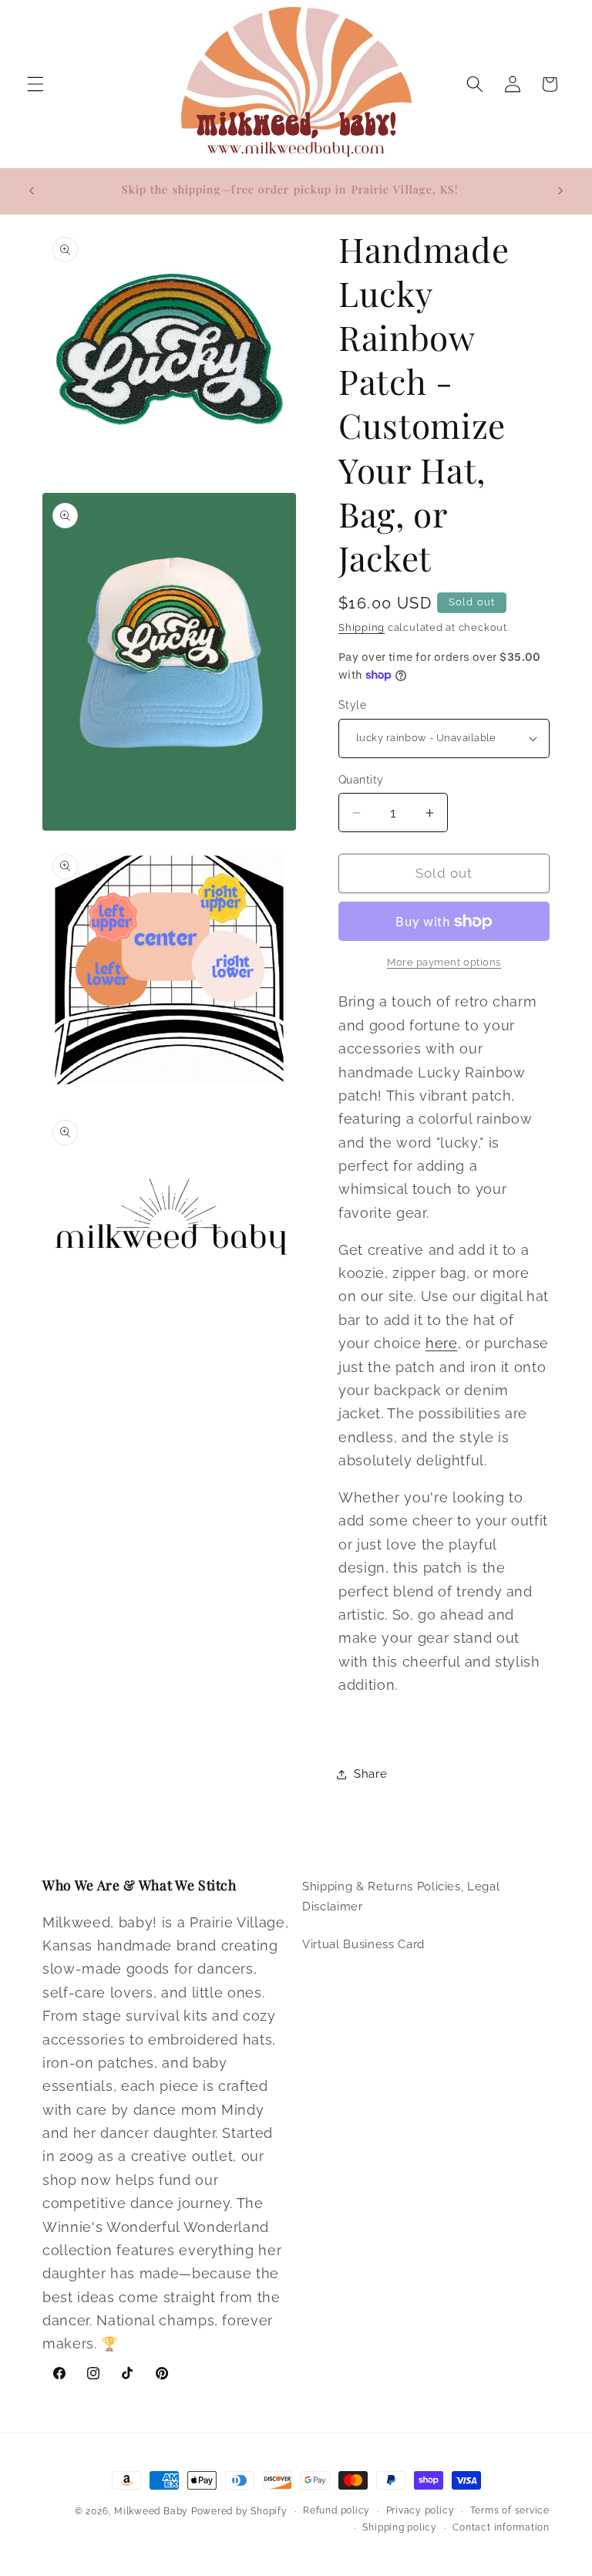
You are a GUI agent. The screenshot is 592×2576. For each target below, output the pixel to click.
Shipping (362, 627)
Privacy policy (420, 2510)
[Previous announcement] (32, 191)
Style (352, 705)
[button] (35, 84)
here (442, 1343)
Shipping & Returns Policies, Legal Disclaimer (401, 1897)
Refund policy (336, 2510)
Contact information (501, 2527)
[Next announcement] (560, 191)
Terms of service (510, 2510)
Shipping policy (400, 2527)
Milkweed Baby (151, 2511)
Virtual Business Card (363, 1944)
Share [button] (370, 1774)
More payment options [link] (444, 962)
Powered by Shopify (239, 2511)
